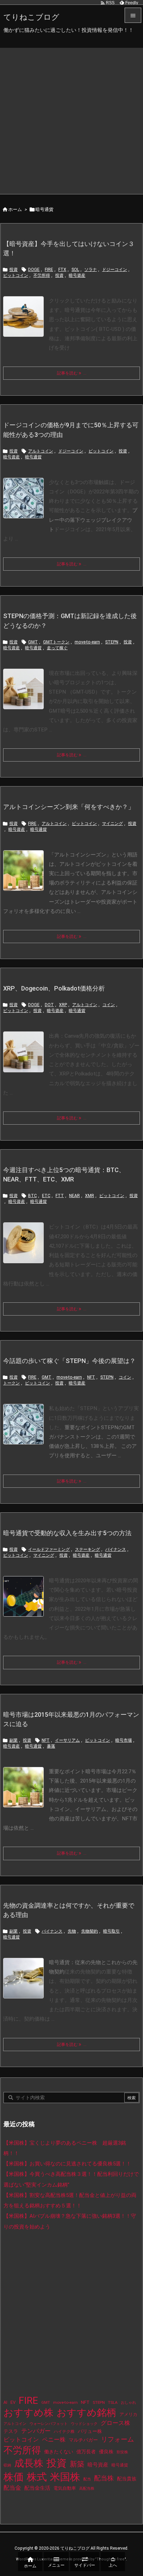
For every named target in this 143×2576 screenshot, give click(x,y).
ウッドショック (84, 2424)
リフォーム (117, 2439)
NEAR (74, 1196)
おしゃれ (128, 2403)
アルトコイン (41, 451)
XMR (90, 1196)
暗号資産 (77, 275)
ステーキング (87, 1549)
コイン (109, 1005)
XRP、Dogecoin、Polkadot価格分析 (54, 988)
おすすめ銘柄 (86, 2413)
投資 (14, 270)
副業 (14, 1740)
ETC (46, 1196)
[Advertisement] (71, 119)
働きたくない (59, 2452)
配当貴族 (127, 2479)
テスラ (11, 2431)
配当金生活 (37, 2488)
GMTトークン (56, 642)
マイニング (112, 824)
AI (5, 2402)
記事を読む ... (72, 373)
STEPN (112, 642)
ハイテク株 (64, 2432)
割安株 (122, 2452)
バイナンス (116, 1549)
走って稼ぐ (57, 648)
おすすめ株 (28, 2413)
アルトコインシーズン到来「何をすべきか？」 (69, 807)
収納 (7, 2465)
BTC (32, 1196)
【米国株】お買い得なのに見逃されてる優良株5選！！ (67, 2164)
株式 (37, 2477)
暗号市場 (124, 1740)
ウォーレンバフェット (49, 2424)
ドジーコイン (115, 270)
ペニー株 (54, 2439)
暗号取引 (111, 1931)
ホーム (15, 209)
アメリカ (128, 2414)
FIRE (49, 270)
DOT (49, 1005)
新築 (77, 2464)
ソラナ (91, 270)
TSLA (113, 2402)
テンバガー (36, 2431)
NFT (91, 1377)
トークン (11, 1383)
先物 (72, 1931)
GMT (33, 642)
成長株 (29, 2463)
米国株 (65, 2477)
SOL (75, 270)
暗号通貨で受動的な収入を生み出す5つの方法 (67, 1533)
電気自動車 (65, 2488)
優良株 (106, 2452)
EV (13, 2402)
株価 (14, 2477)
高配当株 (87, 2489)
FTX (62, 270)
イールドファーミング (49, 1549)
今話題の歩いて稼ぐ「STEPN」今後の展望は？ (69, 1361)
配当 (87, 2479)
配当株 (104, 2478)
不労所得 (42, 275)
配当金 (12, 2488)
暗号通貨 (33, 457)
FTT (60, 1196)
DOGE (34, 270)
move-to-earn (87, 642)
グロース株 (115, 2423)
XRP (63, 1005)
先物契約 (90, 1931)
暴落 (51, 1746)
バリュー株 (90, 2431)
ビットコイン (16, 275)
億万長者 (86, 2452)
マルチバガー (83, 2440)
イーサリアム (67, 1740)
